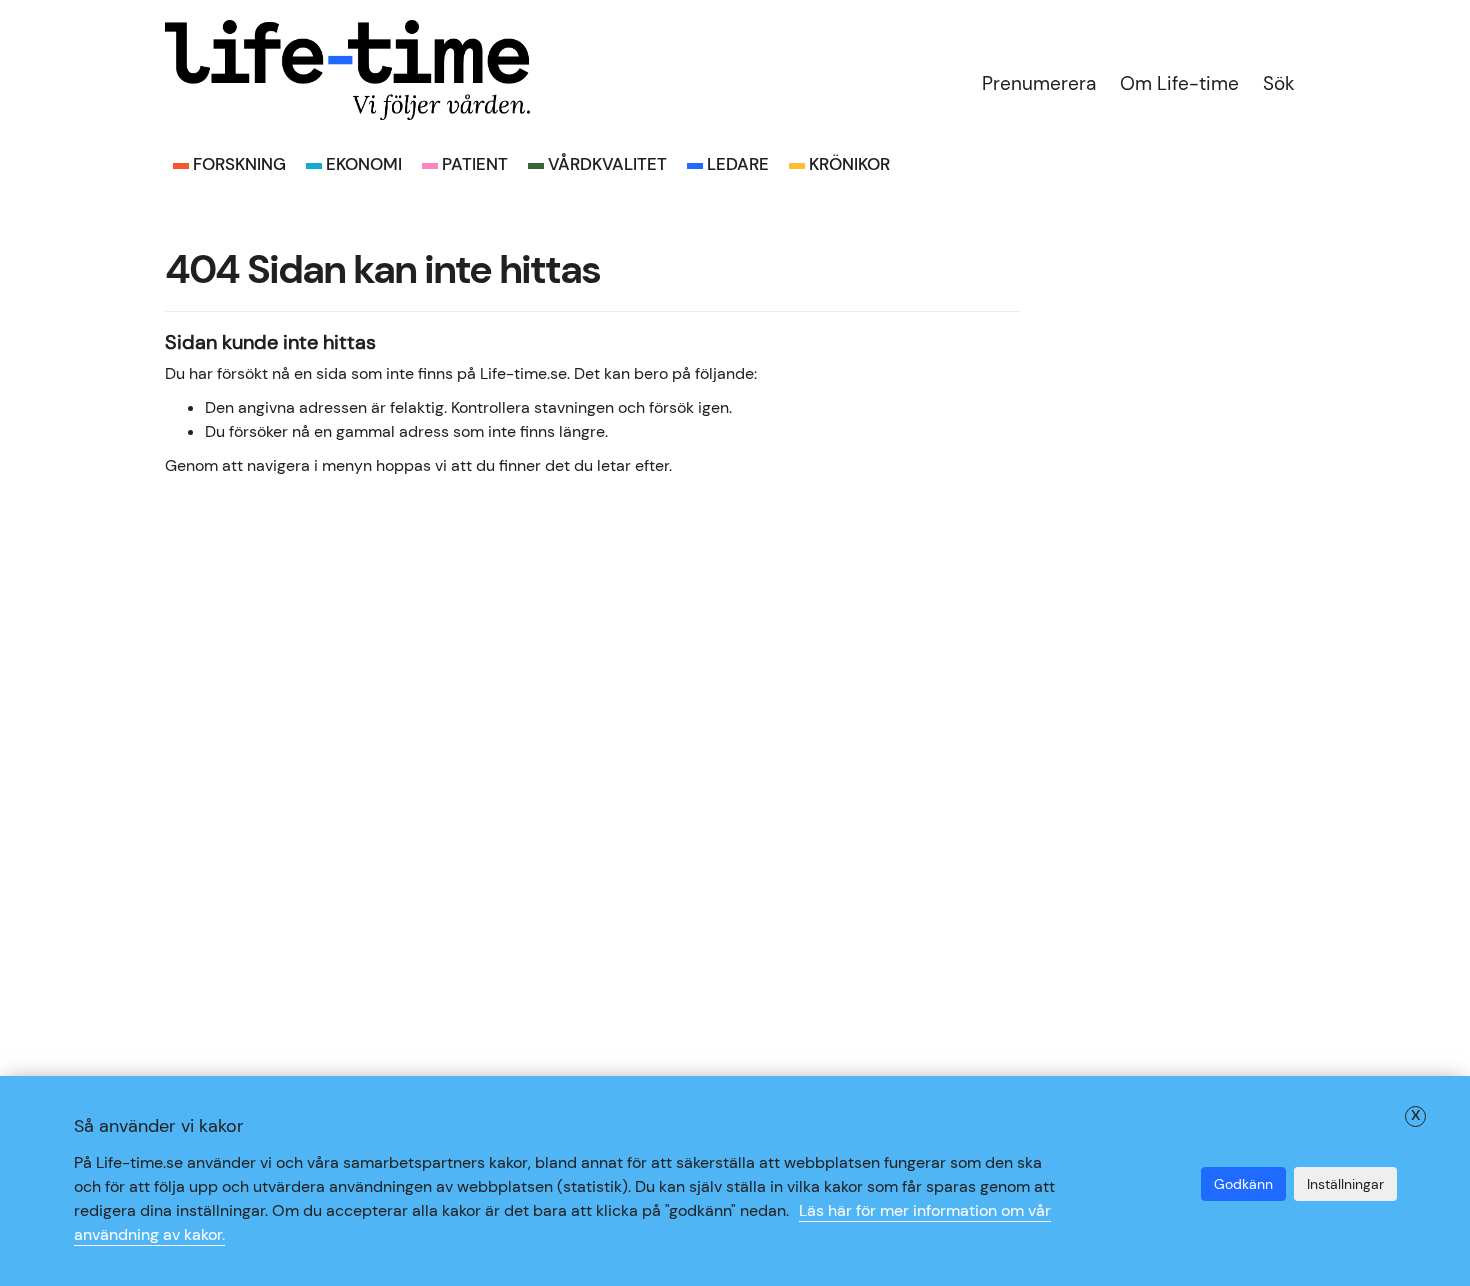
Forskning (239, 164)
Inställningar (1345, 1184)
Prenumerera (1039, 83)
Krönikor (849, 164)
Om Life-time (1179, 83)
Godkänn (1243, 1184)
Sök (1279, 83)
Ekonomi (364, 164)
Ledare (738, 164)
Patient (475, 164)
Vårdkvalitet (607, 164)
